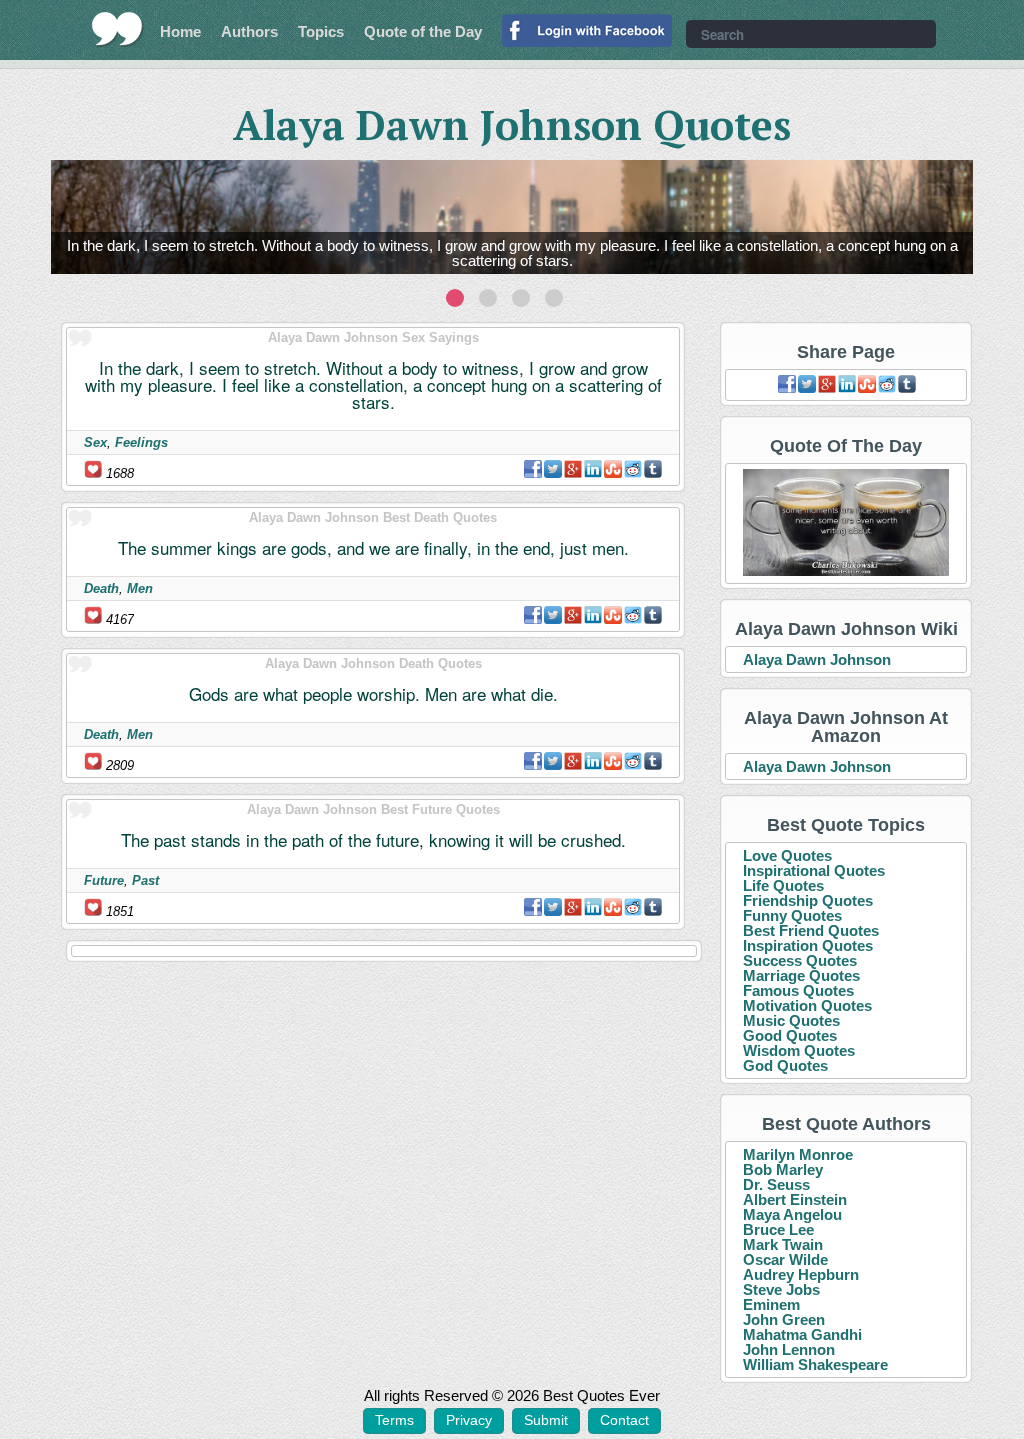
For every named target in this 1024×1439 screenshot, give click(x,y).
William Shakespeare (815, 1364)
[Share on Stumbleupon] (613, 469)
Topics (321, 31)
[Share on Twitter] (553, 469)
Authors (249, 31)
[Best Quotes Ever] (117, 29)
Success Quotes (800, 960)
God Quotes (785, 1065)
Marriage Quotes (801, 975)
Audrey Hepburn (801, 1274)
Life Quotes (783, 885)
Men (140, 588)
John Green (784, 1319)
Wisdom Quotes (799, 1050)
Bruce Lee (778, 1229)
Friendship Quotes (808, 900)
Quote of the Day (423, 31)
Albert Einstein (795, 1199)
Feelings (141, 442)
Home (180, 31)
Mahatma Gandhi (802, 1334)
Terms (394, 1420)
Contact (624, 1420)
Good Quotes (790, 1035)
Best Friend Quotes (811, 930)
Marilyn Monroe (798, 1154)
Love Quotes (787, 855)
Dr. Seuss (776, 1184)
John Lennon (789, 1349)
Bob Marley (783, 1169)
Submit (546, 1420)
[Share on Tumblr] (653, 469)
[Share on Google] (573, 469)
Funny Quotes (792, 915)
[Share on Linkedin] (593, 469)
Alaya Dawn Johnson (817, 659)
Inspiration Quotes (808, 945)
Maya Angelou (792, 1214)
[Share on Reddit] (633, 469)
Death (101, 588)
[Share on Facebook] (533, 469)
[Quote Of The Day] (846, 523)
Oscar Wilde (785, 1259)
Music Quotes (791, 1020)
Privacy (469, 1420)
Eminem (771, 1304)
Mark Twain (783, 1244)
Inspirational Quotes (814, 870)
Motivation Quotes (807, 1005)
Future (104, 880)
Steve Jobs (781, 1289)
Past (145, 880)
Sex (95, 442)
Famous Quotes (798, 990)
